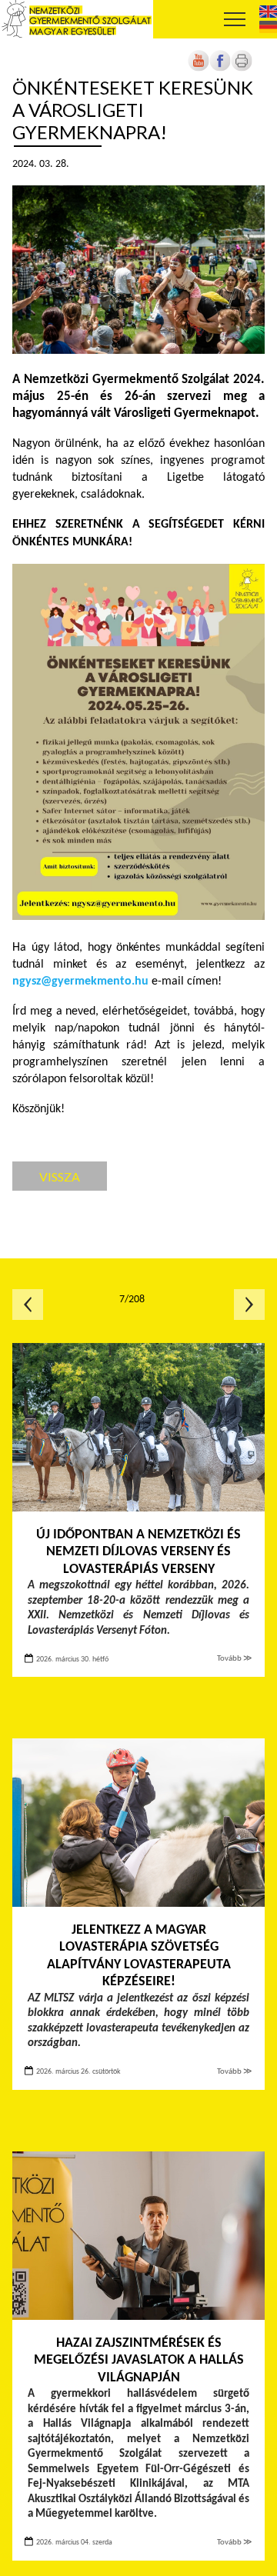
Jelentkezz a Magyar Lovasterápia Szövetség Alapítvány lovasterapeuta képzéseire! (139, 1956)
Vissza (60, 1176)
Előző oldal (28, 1305)
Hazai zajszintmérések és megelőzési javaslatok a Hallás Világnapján (139, 2361)
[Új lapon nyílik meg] (220, 69)
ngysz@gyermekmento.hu (80, 981)
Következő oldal (249, 1305)
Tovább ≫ (235, 1659)
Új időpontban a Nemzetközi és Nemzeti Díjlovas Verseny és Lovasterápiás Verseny (138, 1552)
